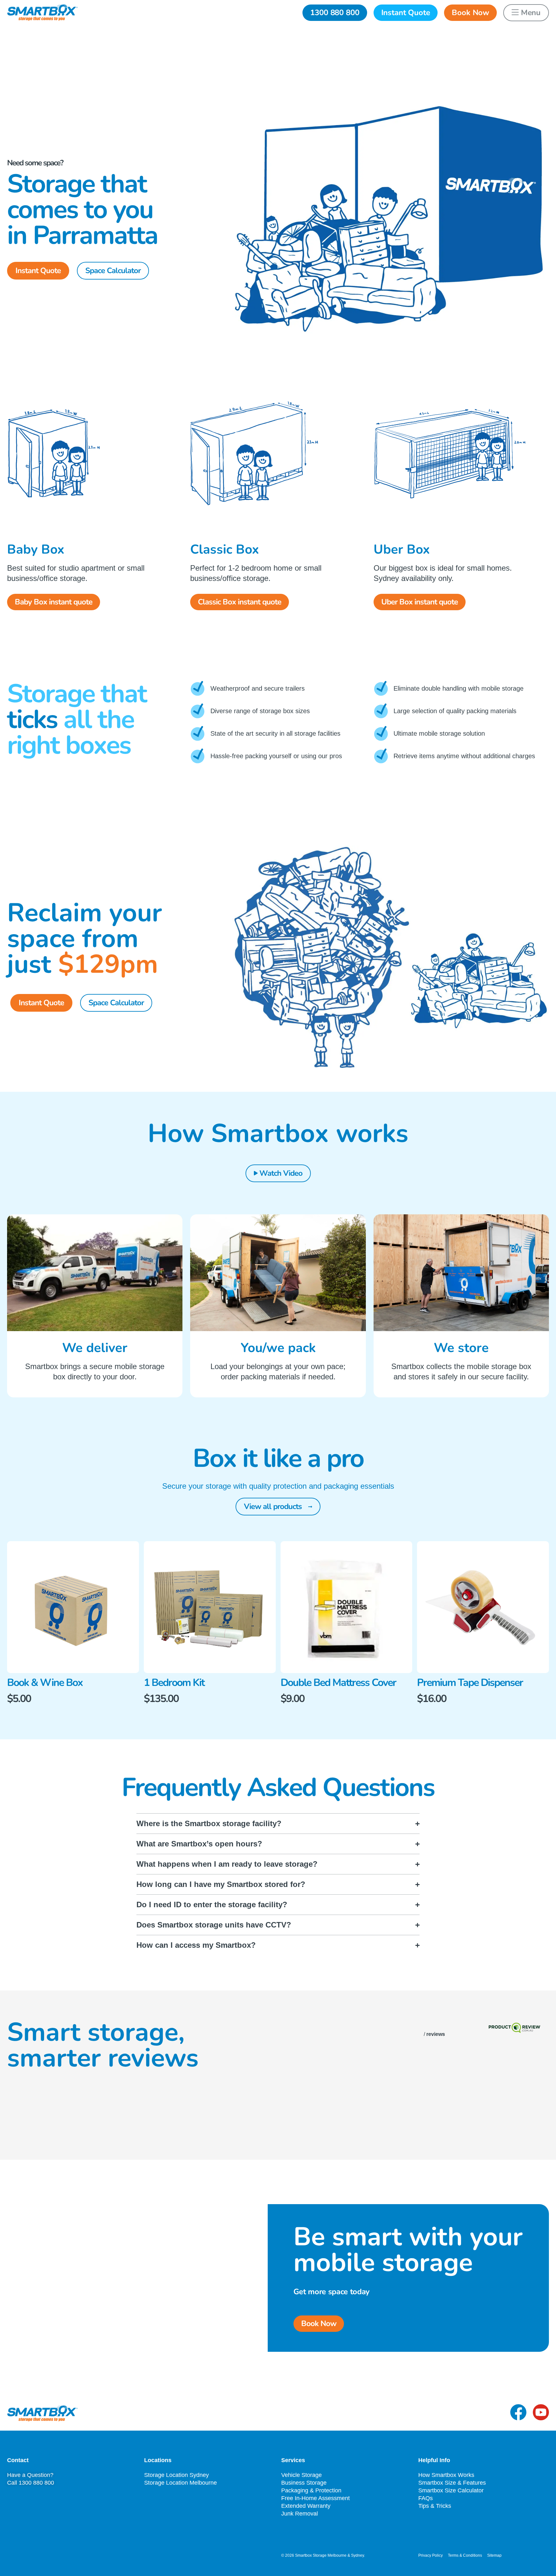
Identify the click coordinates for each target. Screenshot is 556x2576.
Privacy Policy (431, 2555)
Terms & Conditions (465, 2555)
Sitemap (494, 2555)
